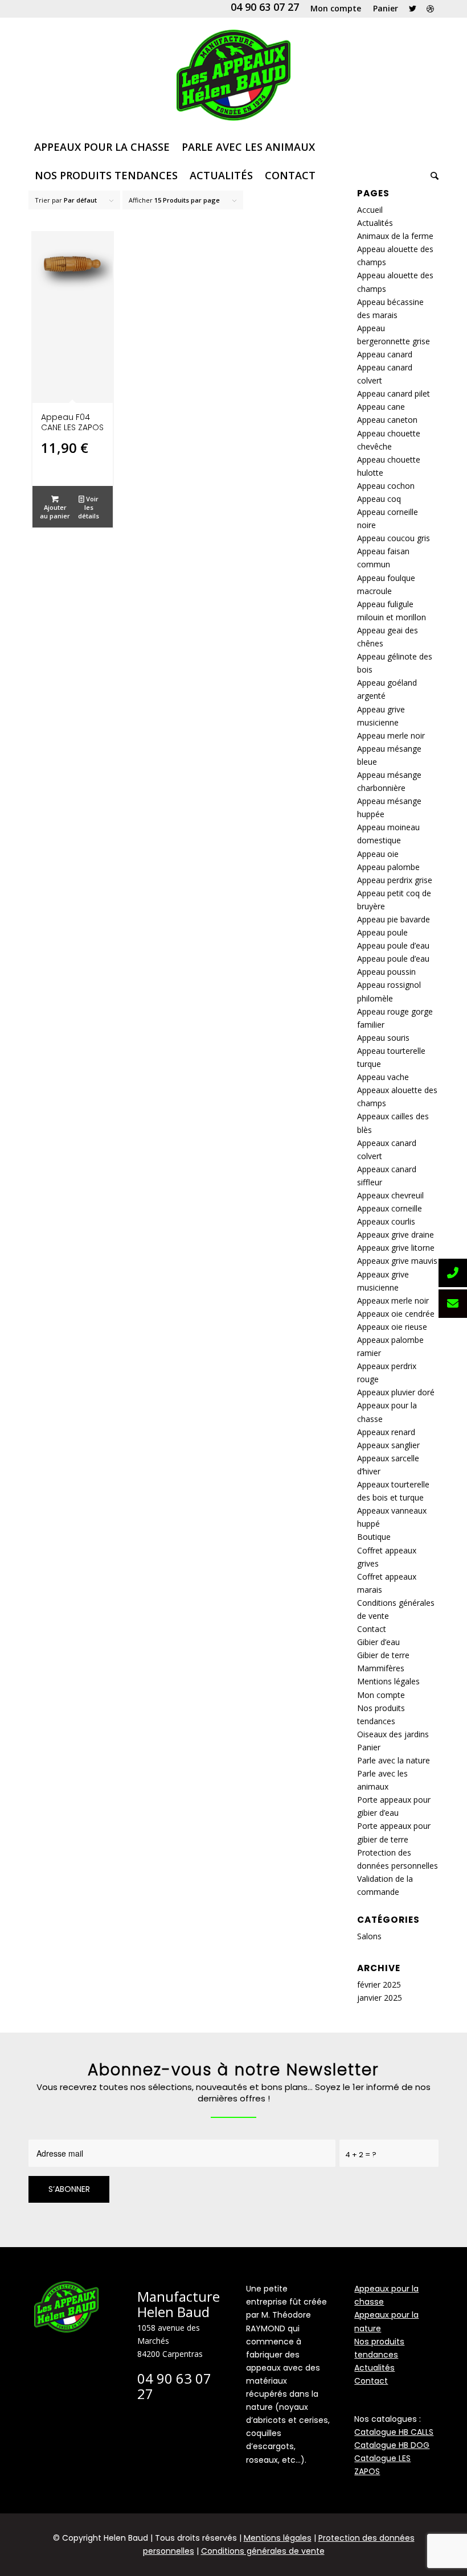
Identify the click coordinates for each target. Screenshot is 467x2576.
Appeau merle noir (391, 735)
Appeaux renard (386, 1432)
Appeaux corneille (390, 1208)
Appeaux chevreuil (390, 1195)
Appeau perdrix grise (395, 880)
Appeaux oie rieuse (392, 1327)
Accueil (370, 210)
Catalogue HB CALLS (394, 2432)
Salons (369, 1936)
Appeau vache (383, 1077)
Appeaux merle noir (393, 1301)
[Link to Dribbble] (430, 9)
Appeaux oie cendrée (396, 1314)
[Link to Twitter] (413, 9)
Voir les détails (89, 507)
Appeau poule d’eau (393, 945)
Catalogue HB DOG (392, 2445)
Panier (369, 1747)
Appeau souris (383, 1038)
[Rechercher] (432, 175)
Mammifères (381, 1668)
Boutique (374, 1537)
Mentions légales (388, 1681)
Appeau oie (378, 854)
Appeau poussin (386, 972)
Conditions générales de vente (263, 2551)
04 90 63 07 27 (265, 7)
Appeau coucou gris (394, 538)
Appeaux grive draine (396, 1235)
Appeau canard (385, 354)
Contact (372, 1629)
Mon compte (381, 1695)
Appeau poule (382, 932)
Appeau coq (379, 499)
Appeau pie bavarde (394, 919)
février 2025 (379, 1984)
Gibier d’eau (378, 1642)
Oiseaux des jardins (393, 1734)
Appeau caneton (387, 420)
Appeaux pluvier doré (396, 1392)
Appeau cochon (386, 486)
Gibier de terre (383, 1655)
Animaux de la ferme (395, 236)
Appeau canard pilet (394, 393)
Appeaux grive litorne (396, 1248)
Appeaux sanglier (388, 1445)
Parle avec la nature (394, 1760)
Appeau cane (381, 407)
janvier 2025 (380, 1998)
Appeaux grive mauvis (397, 1261)
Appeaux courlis (386, 1221)
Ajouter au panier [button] (55, 512)
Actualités (375, 223)
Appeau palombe (388, 867)
